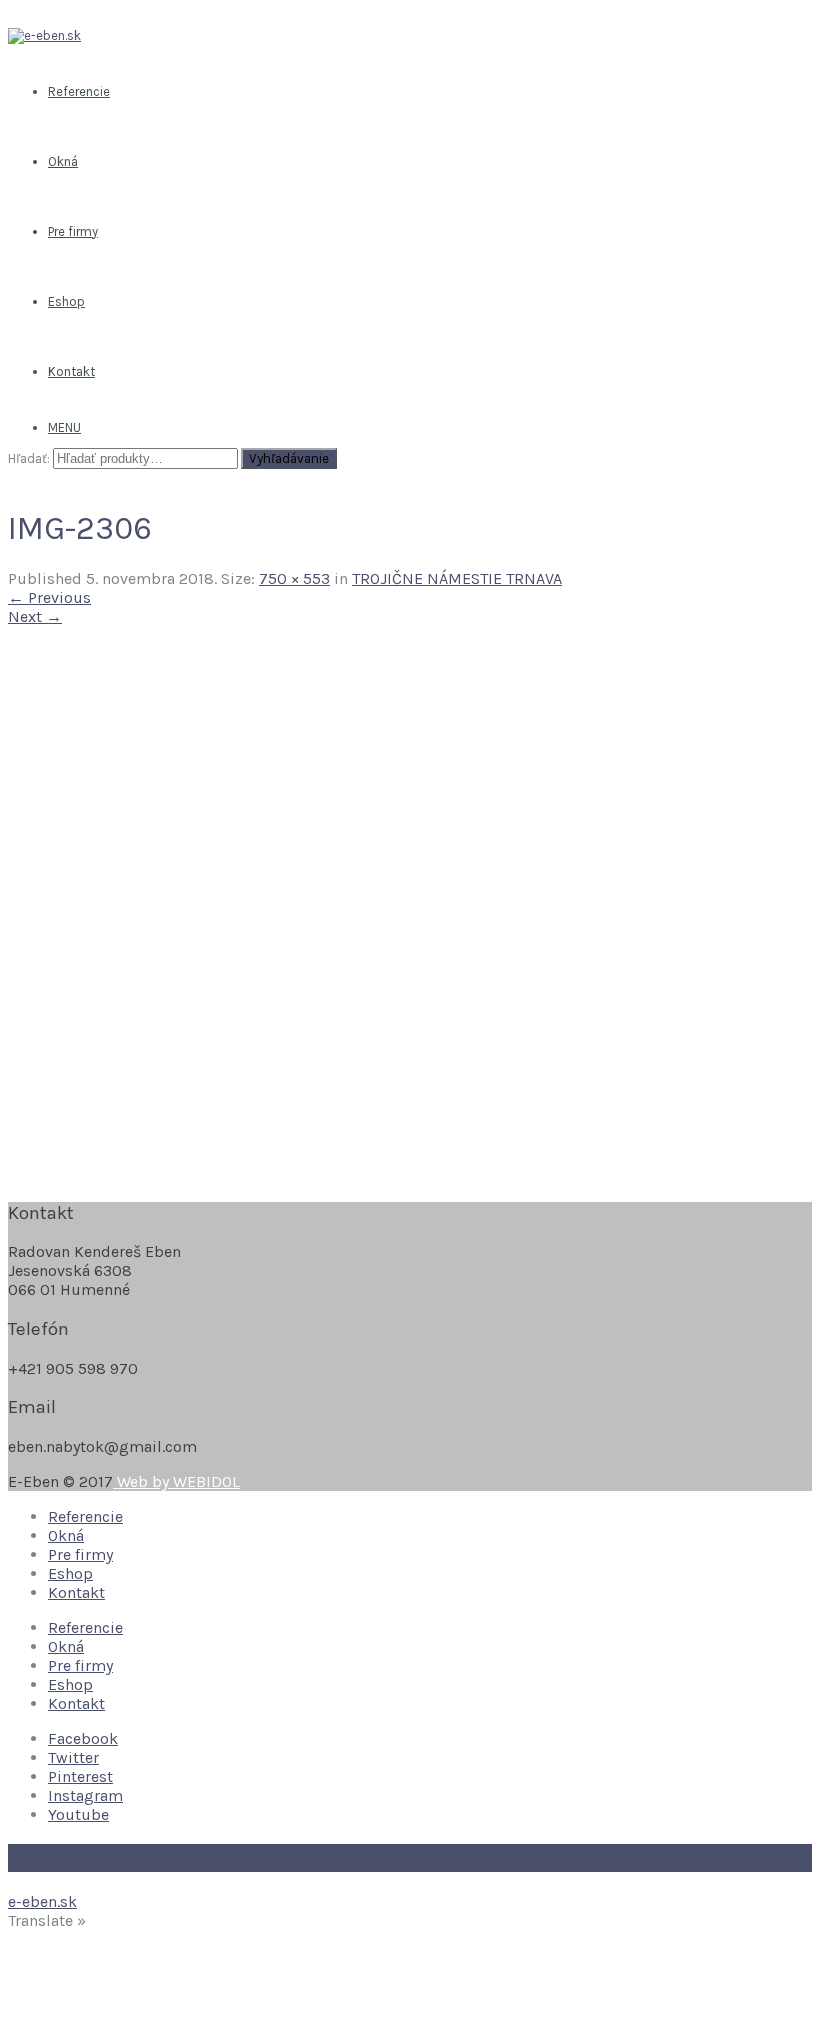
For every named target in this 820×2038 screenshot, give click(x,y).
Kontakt (76, 1592)
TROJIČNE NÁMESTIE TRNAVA (457, 578)
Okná (66, 1535)
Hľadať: (29, 458)
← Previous (49, 597)
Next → (35, 616)
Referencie (85, 1516)
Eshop (70, 1573)
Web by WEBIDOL (176, 1481)
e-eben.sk (42, 1901)
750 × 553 (294, 578)
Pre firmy (80, 1554)
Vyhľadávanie (289, 458)
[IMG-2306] (383, 1173)
